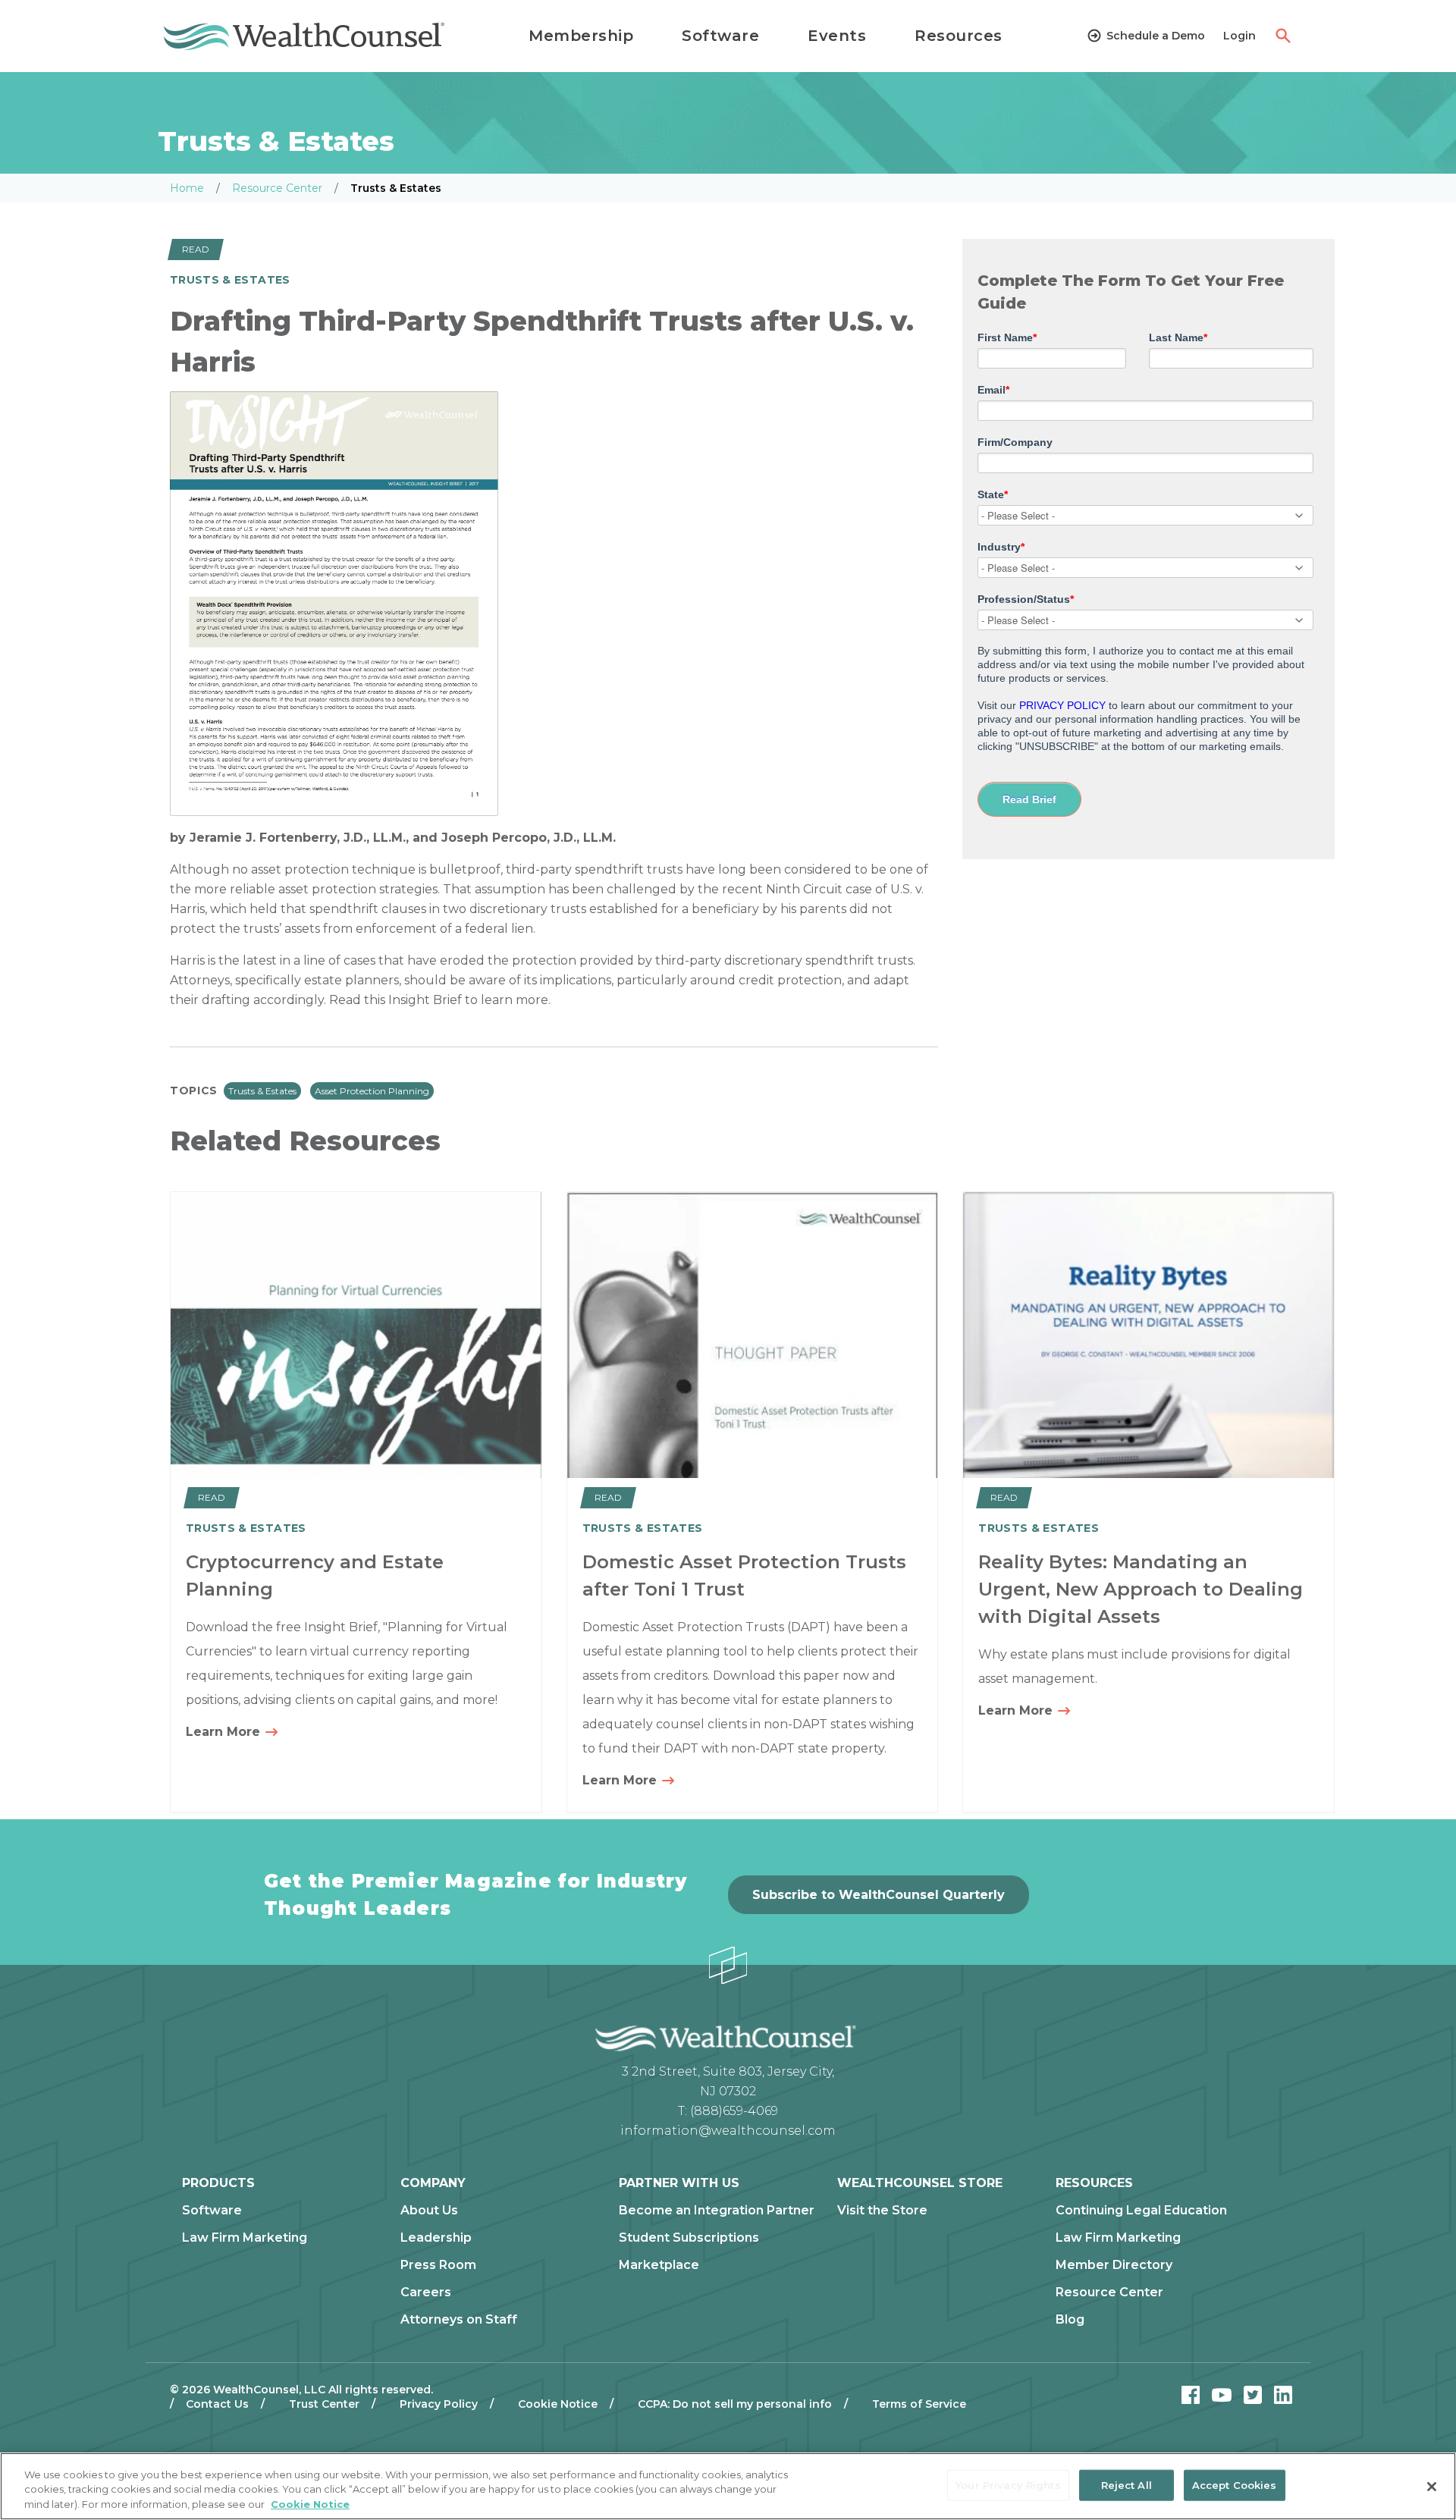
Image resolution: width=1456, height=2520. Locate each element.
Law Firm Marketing (245, 2238)
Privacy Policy (439, 2404)
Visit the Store (882, 2211)
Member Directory (1114, 2265)
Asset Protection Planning (372, 1091)
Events (837, 36)
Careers (426, 2292)
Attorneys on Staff (459, 2320)
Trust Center (324, 2404)
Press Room (438, 2265)
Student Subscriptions (689, 2238)
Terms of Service (919, 2404)
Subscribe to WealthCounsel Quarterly (879, 1895)
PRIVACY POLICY (1062, 705)
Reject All (1127, 2484)
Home (187, 188)
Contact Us (217, 2404)
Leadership (436, 2238)
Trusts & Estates (262, 1091)
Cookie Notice (558, 2404)
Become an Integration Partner (717, 2211)
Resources (959, 36)
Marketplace (659, 2265)
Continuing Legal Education (1141, 2211)
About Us (429, 2211)
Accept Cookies (1235, 2484)
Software (720, 36)
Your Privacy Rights (1008, 2484)
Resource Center (277, 188)
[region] (728, 2486)
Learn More (225, 1732)
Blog (1070, 2320)
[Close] (1432, 2487)
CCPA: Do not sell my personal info (735, 2404)
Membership (581, 36)
